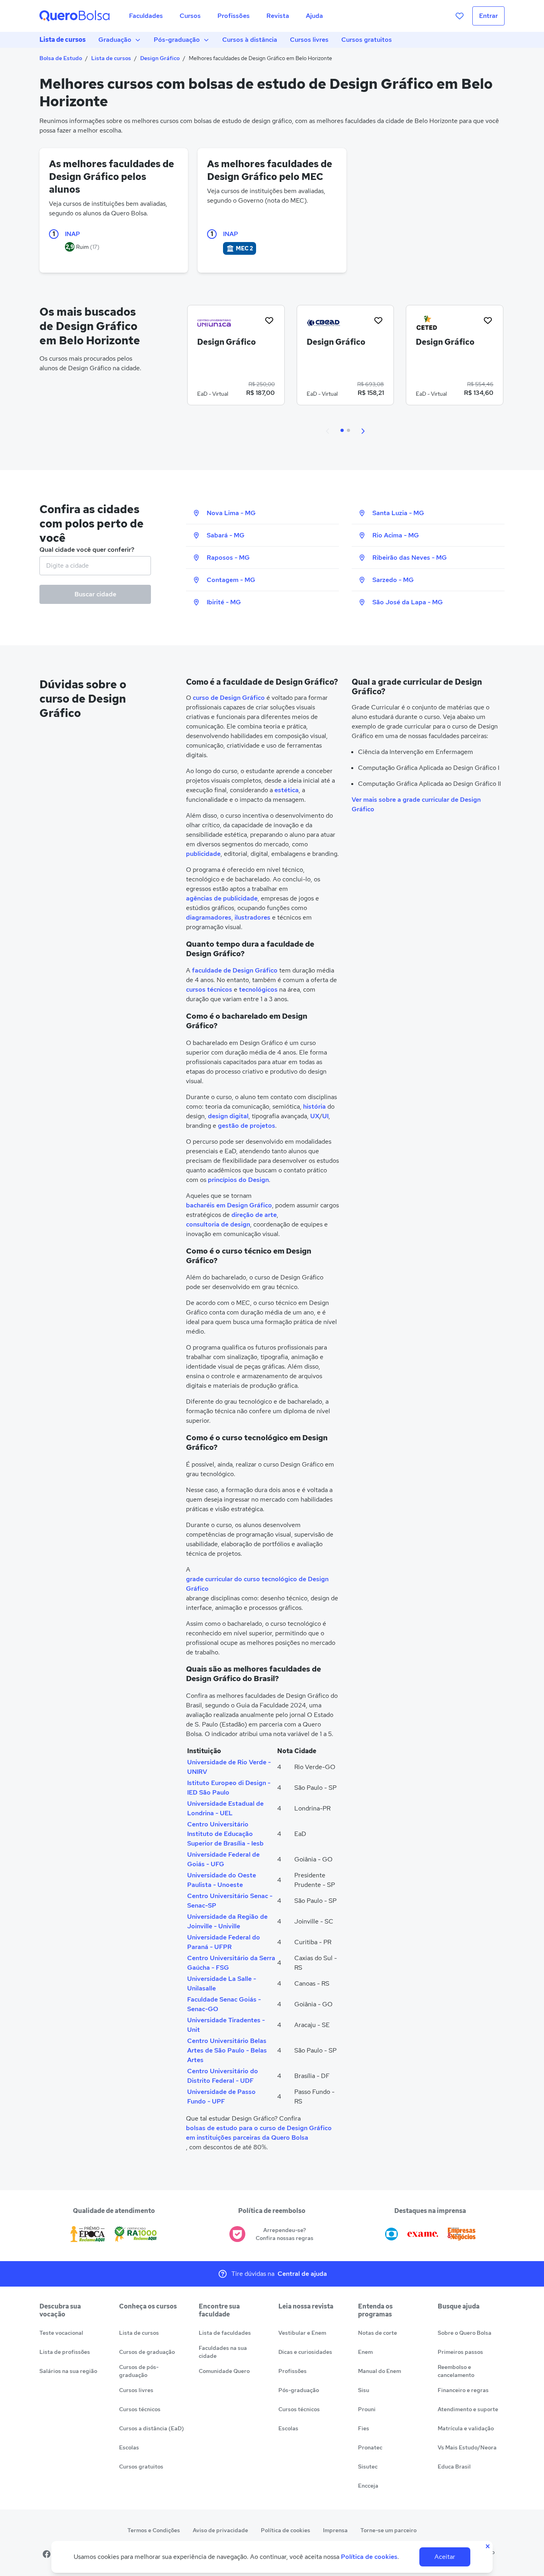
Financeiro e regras (463, 2390)
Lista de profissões (65, 2352)
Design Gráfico (160, 58)
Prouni (367, 2409)
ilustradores (252, 917)
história (314, 1106)
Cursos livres (309, 40)
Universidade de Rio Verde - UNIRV (229, 1767)
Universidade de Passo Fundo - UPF (221, 2097)
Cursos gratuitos (367, 40)
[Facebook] (47, 2554)
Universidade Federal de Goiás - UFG (223, 1859)
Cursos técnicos (140, 2409)
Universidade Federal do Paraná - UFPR (224, 1942)
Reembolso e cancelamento (456, 2371)
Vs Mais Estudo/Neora (467, 2447)
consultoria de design (218, 1224)
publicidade (203, 854)
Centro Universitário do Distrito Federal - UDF (223, 2076)
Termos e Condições (154, 2530)
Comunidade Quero (224, 2371)
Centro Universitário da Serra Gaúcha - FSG (231, 1963)
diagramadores (209, 917)
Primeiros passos (460, 2352)
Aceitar (445, 2557)
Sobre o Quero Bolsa (465, 2333)
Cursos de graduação (147, 2352)
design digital (228, 1116)
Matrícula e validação (466, 2428)
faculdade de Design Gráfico (235, 970)
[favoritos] (460, 16)
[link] (236, 358)
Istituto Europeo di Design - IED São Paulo (229, 1788)
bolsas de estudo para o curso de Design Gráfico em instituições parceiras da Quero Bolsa (259, 2133)
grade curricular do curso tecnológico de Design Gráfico (257, 1584)
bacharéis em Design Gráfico (229, 1205)
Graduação (115, 40)
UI (325, 1116)
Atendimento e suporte (468, 2409)
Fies (364, 2428)
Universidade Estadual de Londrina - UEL (225, 1808)
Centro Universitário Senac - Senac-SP (230, 1901)
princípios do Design (238, 1180)
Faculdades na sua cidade (223, 2352)
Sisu (364, 2390)
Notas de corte (378, 2333)
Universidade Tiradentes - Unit (226, 2025)
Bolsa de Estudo (61, 58)
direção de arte (254, 1215)
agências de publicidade (222, 898)
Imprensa (335, 2530)
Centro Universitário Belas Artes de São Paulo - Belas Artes (227, 2050)
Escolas (129, 2447)
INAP (72, 234)
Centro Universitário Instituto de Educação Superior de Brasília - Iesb (225, 1834)
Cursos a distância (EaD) (152, 2428)
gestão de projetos (247, 1126)
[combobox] (95, 566)
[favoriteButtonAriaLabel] (269, 320)
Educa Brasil (454, 2467)
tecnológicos (258, 989)
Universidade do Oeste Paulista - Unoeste (222, 1880)
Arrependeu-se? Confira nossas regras (285, 2234)
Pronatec (370, 2447)
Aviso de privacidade (220, 2530)
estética (287, 790)
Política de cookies (286, 2530)
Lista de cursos (63, 40)
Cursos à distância (250, 40)
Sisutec (368, 2467)
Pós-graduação (177, 40)
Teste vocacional (61, 2333)
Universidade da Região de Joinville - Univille (227, 1921)
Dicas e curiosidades (305, 2352)
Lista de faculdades (225, 2333)
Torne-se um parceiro (388, 2530)
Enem (365, 2352)
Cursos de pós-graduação (139, 2371)
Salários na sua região (68, 2371)
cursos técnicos (209, 989)
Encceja (368, 2486)
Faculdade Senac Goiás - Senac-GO (224, 2004)
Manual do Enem (380, 2371)
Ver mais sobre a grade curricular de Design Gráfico (416, 804)
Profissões (293, 2371)
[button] (328, 430)
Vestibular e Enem (302, 2333)
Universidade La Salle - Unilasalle (222, 1983)
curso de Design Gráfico (229, 698)
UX (315, 1116)
